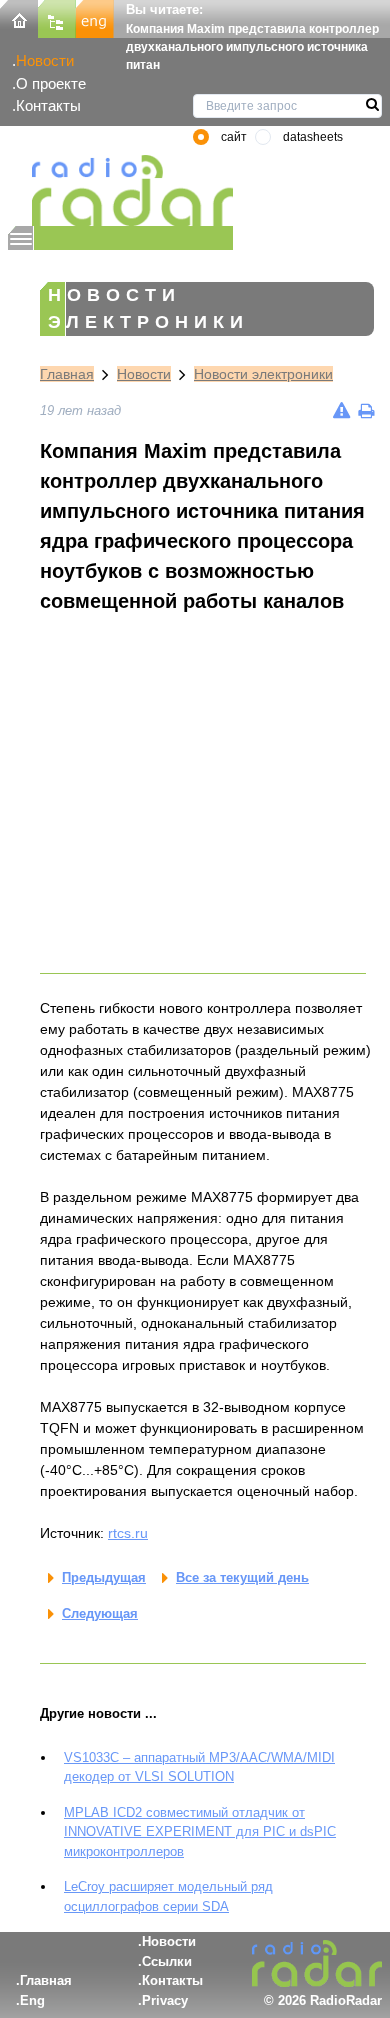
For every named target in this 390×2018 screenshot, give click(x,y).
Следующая (100, 1613)
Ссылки (167, 1961)
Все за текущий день (242, 1577)
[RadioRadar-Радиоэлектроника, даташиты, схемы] (19, 17)
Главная (67, 374)
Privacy (165, 2000)
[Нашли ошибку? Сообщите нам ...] (341, 410)
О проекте (51, 83)
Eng (32, 2000)
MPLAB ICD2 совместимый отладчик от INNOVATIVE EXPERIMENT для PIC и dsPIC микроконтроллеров (200, 1832)
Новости (45, 60)
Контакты (48, 105)
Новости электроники (263, 374)
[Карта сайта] (57, 17)
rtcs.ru (128, 1533)
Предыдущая (104, 1577)
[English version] (95, 17)
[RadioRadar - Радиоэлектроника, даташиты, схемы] (120, 190)
